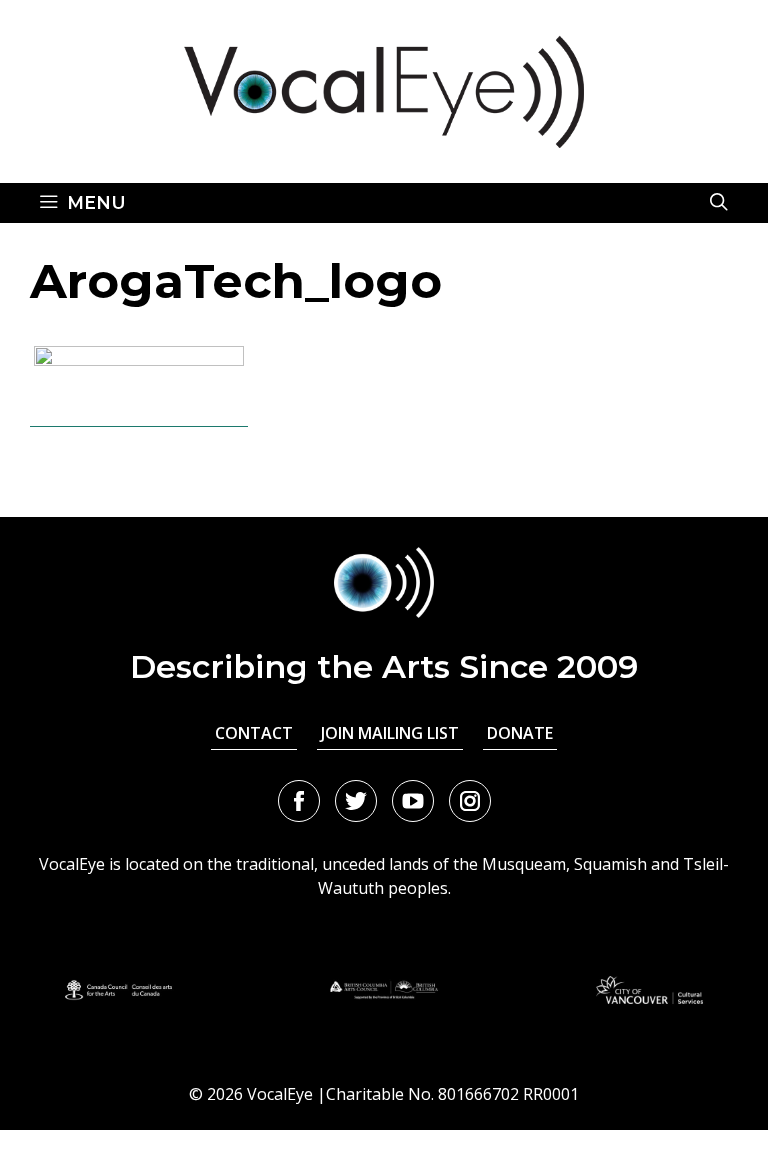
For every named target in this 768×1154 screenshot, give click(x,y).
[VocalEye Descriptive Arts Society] (384, 90)
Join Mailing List (390, 733)
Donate (520, 733)
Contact (254, 733)
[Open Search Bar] (719, 203)
